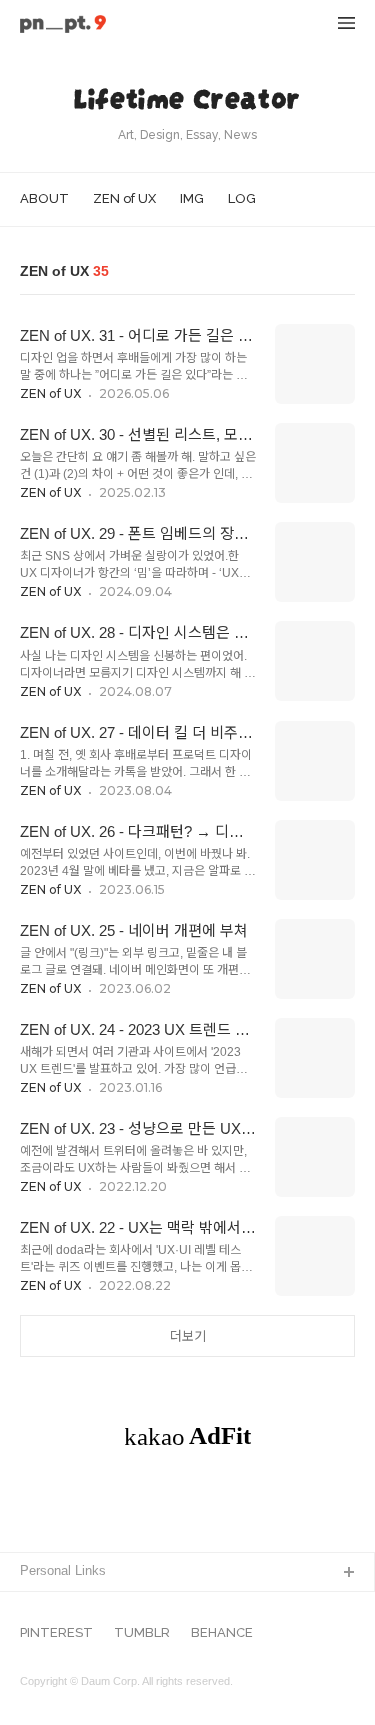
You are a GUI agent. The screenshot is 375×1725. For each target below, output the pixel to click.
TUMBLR (142, 1633)
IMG (192, 198)
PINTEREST (56, 1633)
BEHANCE (222, 1633)
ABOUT (44, 198)
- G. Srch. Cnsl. (66, 1605)
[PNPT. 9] (63, 26)
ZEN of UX (124, 198)
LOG (242, 198)
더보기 (188, 1336)
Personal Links (63, 1570)
